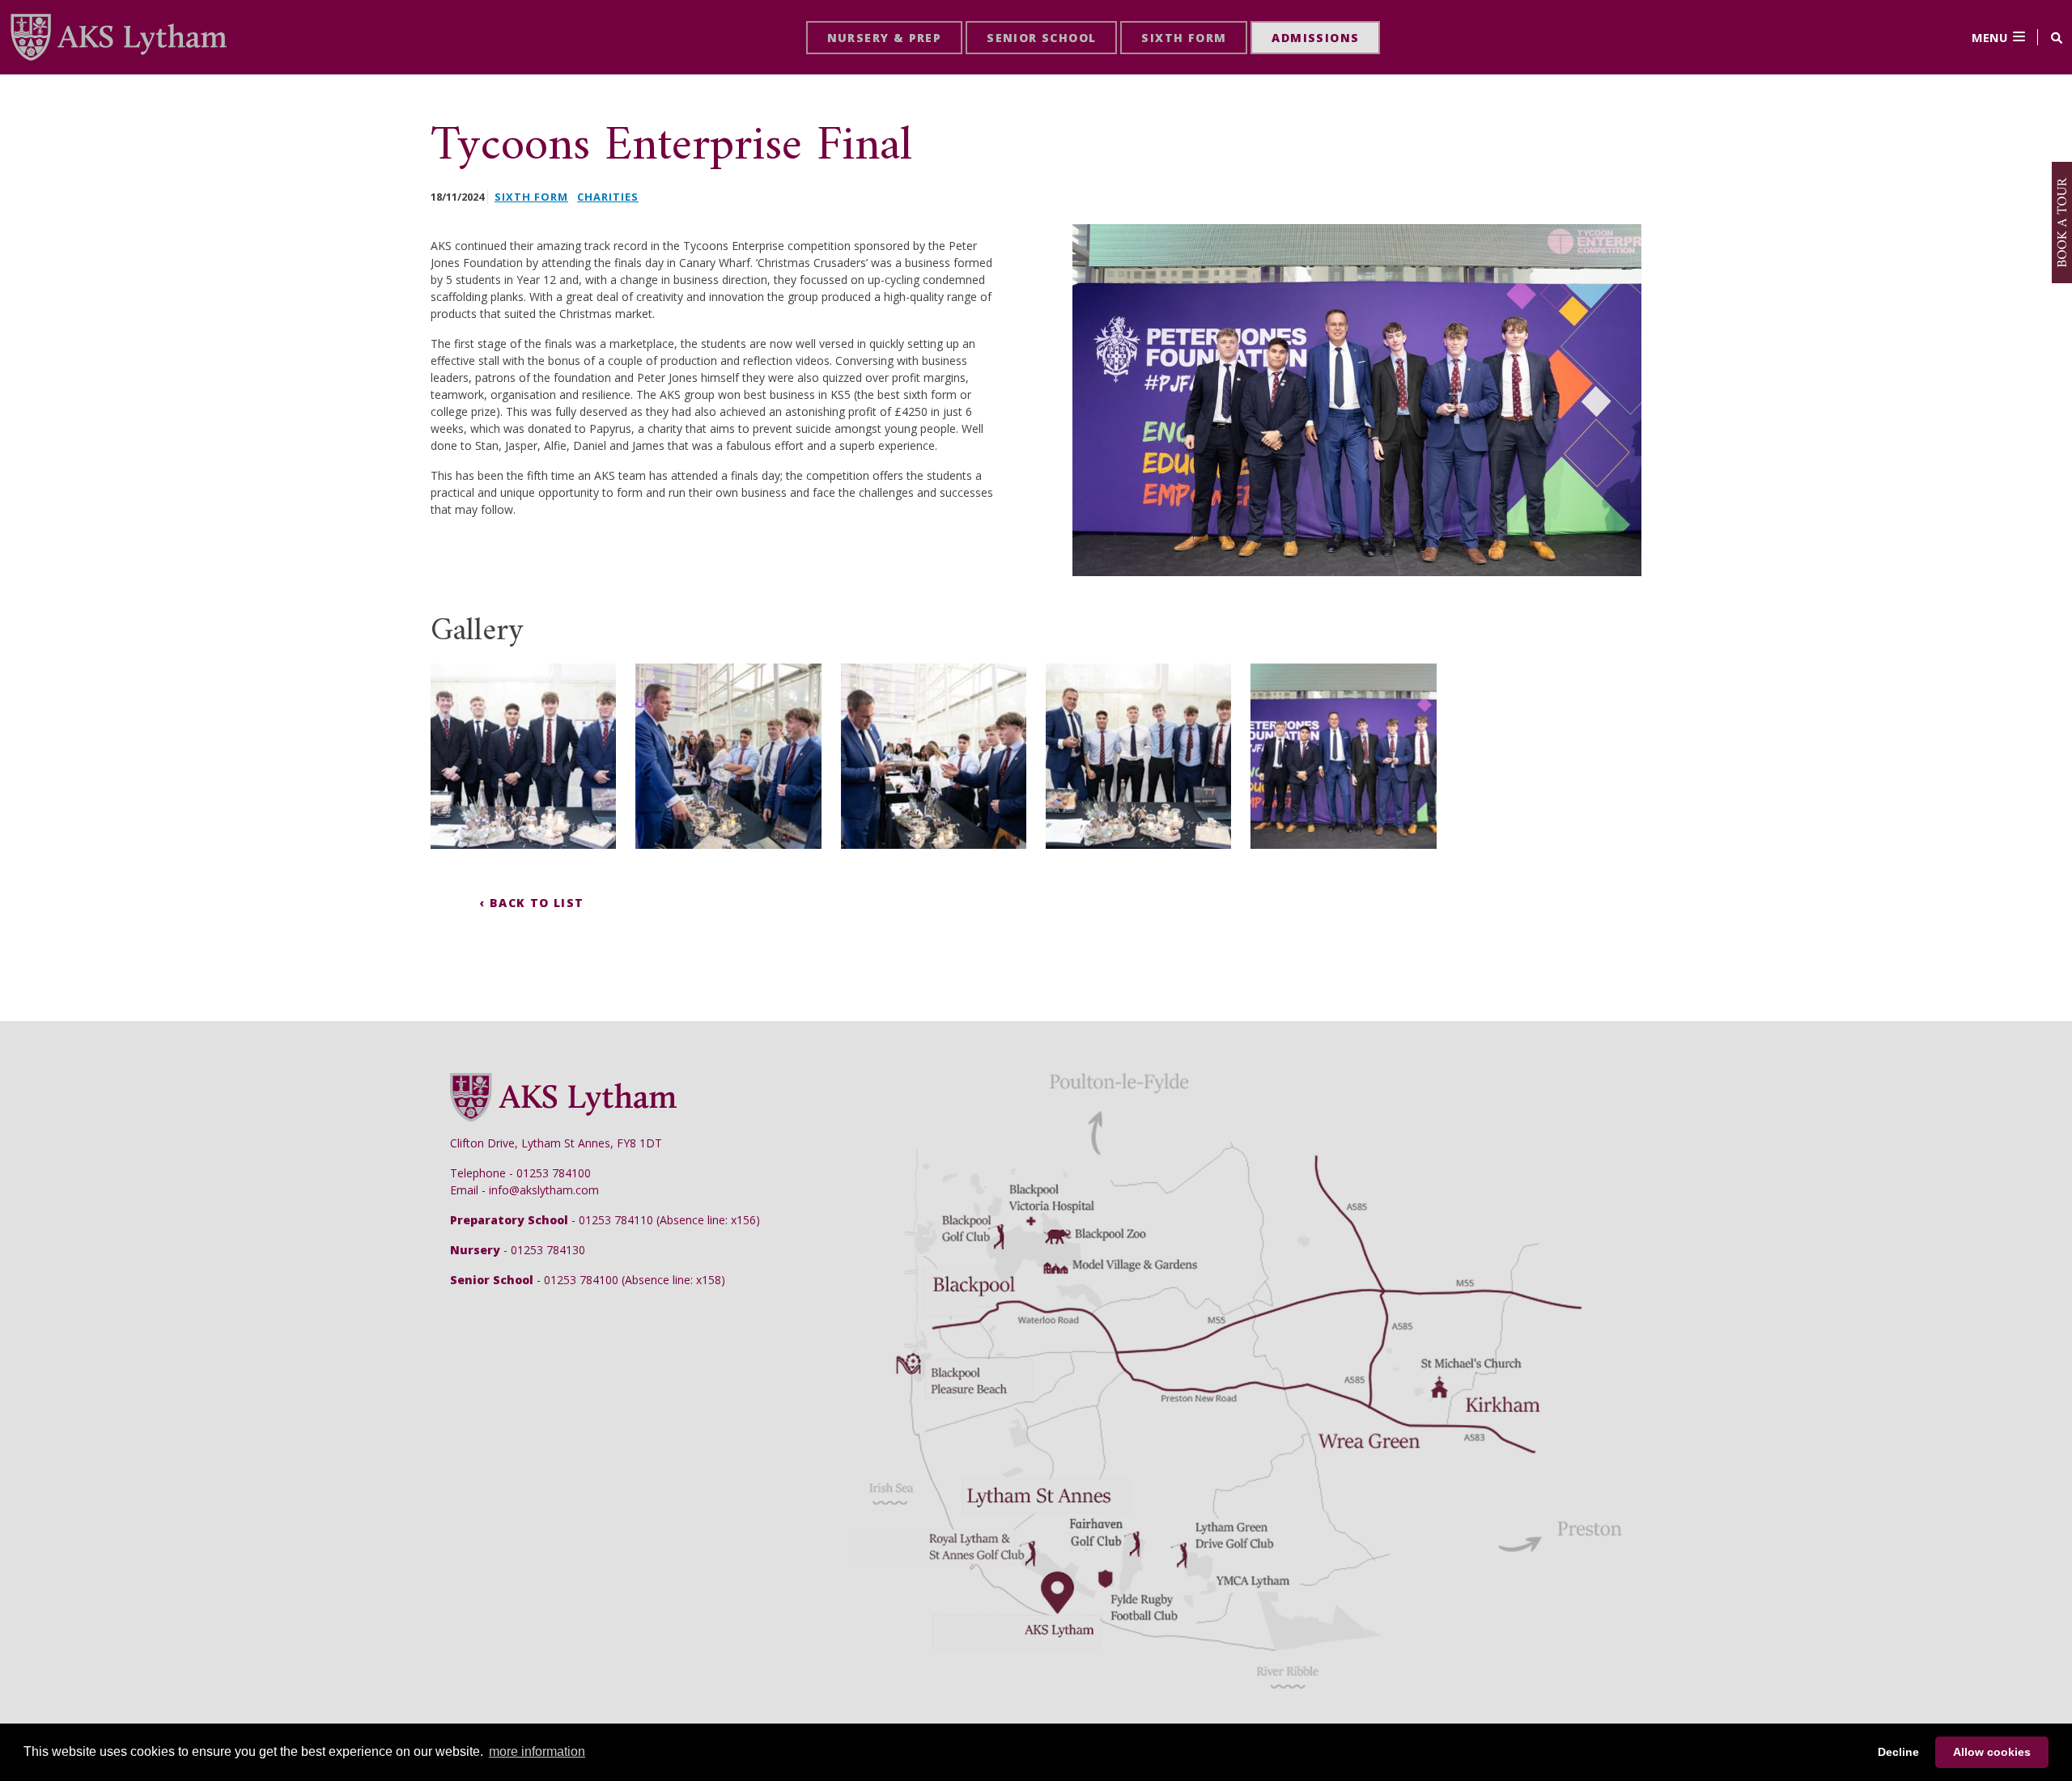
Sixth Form (531, 197)
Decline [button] (1898, 1752)
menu (1989, 37)
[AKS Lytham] (118, 36)
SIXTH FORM (1184, 38)
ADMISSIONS (1315, 38)
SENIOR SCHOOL (1041, 38)
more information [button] (537, 1751)
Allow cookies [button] (1992, 1752)
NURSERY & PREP (885, 38)
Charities (608, 197)
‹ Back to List (532, 903)
